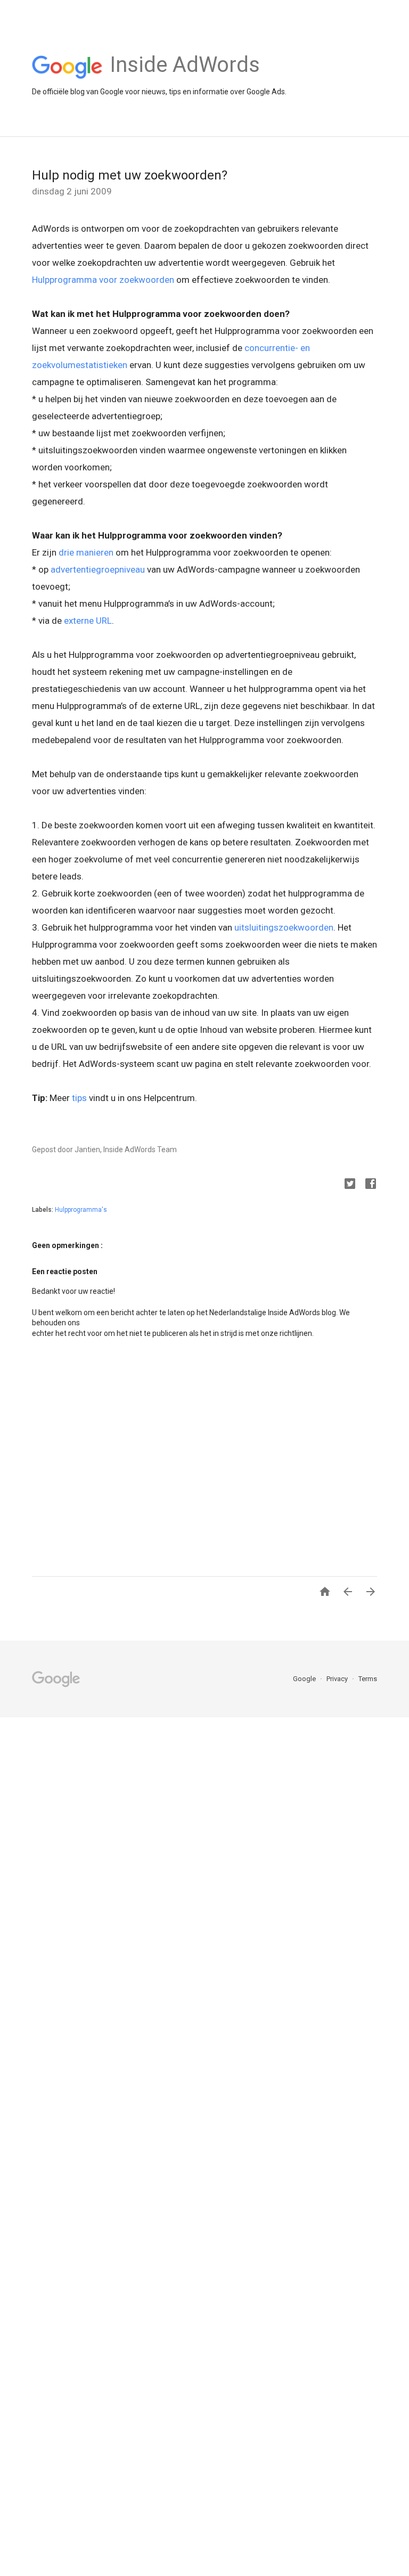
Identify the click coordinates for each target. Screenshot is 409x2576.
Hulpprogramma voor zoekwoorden (103, 280)
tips (79, 1098)
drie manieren (86, 552)
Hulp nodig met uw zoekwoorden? (130, 175)
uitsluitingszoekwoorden (284, 927)
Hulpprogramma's (81, 1210)
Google (305, 1679)
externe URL (88, 621)
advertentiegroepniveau (98, 569)
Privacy (338, 1679)
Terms (368, 1679)
